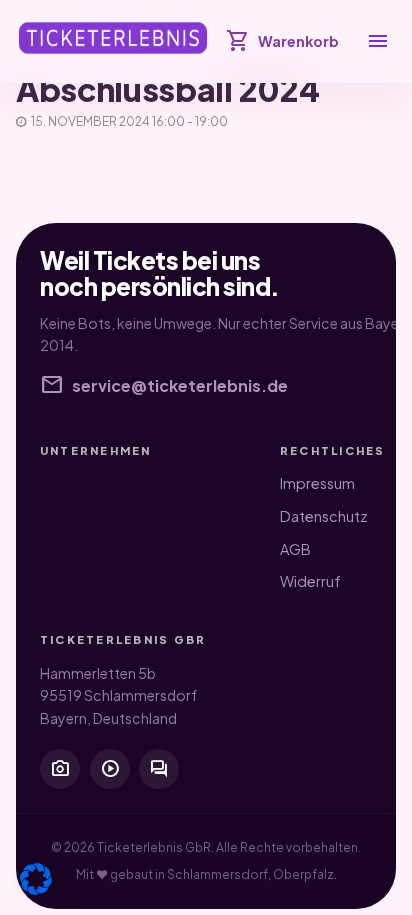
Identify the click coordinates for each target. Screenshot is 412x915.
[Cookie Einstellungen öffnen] (36, 879)
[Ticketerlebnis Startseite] (113, 38)
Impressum (317, 483)
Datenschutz (324, 516)
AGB (295, 549)
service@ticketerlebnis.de (164, 386)
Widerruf (310, 581)
